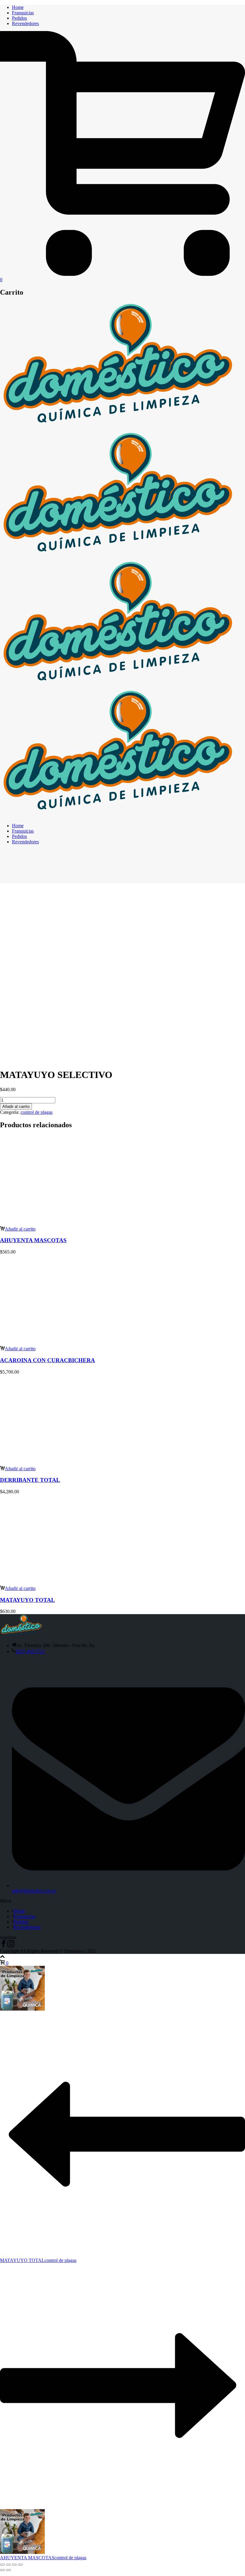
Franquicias (23, 13)
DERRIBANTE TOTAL (30, 1480)
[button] (18, 1229)
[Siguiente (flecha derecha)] (8, 2570)
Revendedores (25, 23)
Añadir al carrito (16, 1106)
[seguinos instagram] (11, 1946)
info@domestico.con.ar (34, 1891)
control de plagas (37, 1112)
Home (18, 7)
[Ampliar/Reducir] (2, 2565)
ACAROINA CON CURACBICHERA (48, 1360)
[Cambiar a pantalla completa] (8, 2565)
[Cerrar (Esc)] (20, 2565)
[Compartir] (14, 2565)
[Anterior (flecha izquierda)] (2, 2570)
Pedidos (19, 18)
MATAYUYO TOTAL (27, 1600)
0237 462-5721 (30, 1651)
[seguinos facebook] (4, 1946)
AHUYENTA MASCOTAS (33, 1240)
